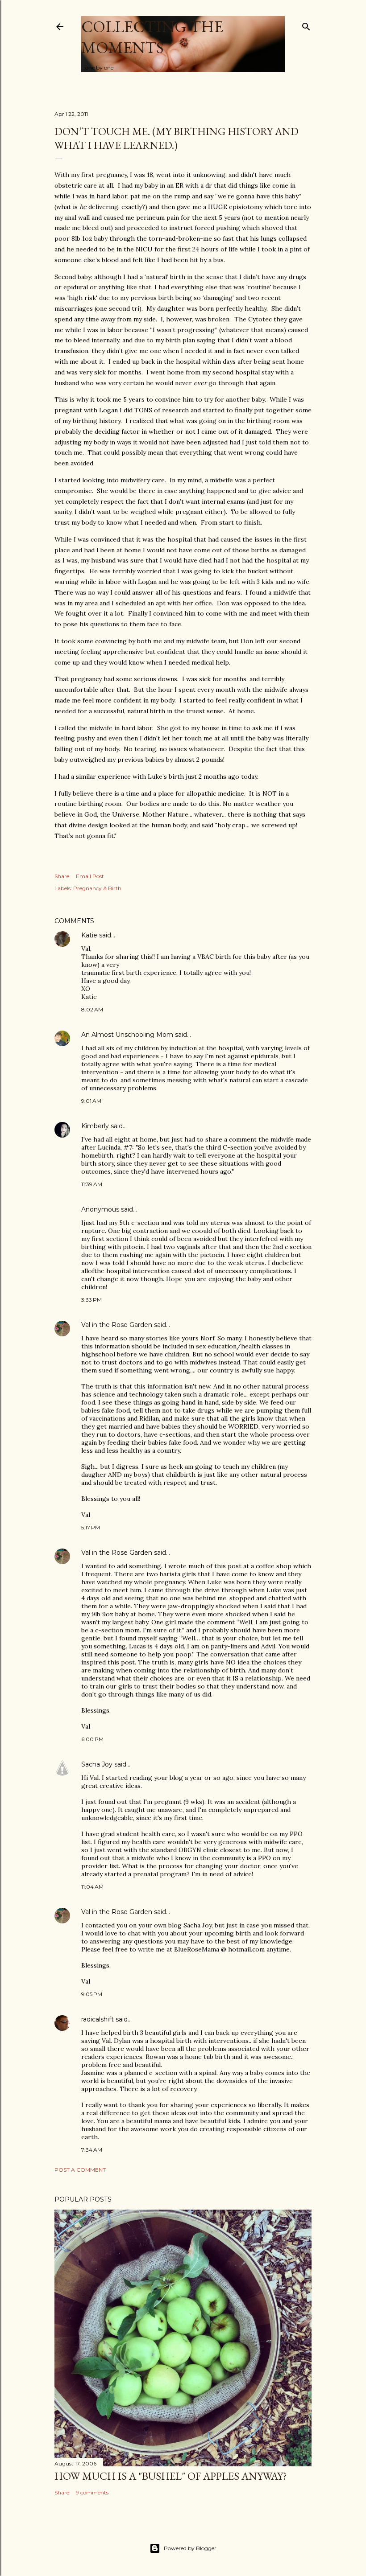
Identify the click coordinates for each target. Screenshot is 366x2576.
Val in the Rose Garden (117, 1325)
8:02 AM (92, 1009)
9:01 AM (91, 1101)
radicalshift (98, 2019)
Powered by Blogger (190, 2548)
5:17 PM (91, 1527)
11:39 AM (92, 1184)
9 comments (92, 2492)
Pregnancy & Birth (97, 888)
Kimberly (95, 1126)
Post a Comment (80, 2170)
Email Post (90, 876)
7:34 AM (92, 2150)
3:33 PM (91, 1300)
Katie (89, 935)
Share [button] (62, 876)
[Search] (306, 25)
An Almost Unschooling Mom (127, 1035)
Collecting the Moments (152, 37)
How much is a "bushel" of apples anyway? (171, 2476)
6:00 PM (92, 1739)
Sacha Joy (97, 1764)
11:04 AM (92, 1887)
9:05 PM (92, 1994)
